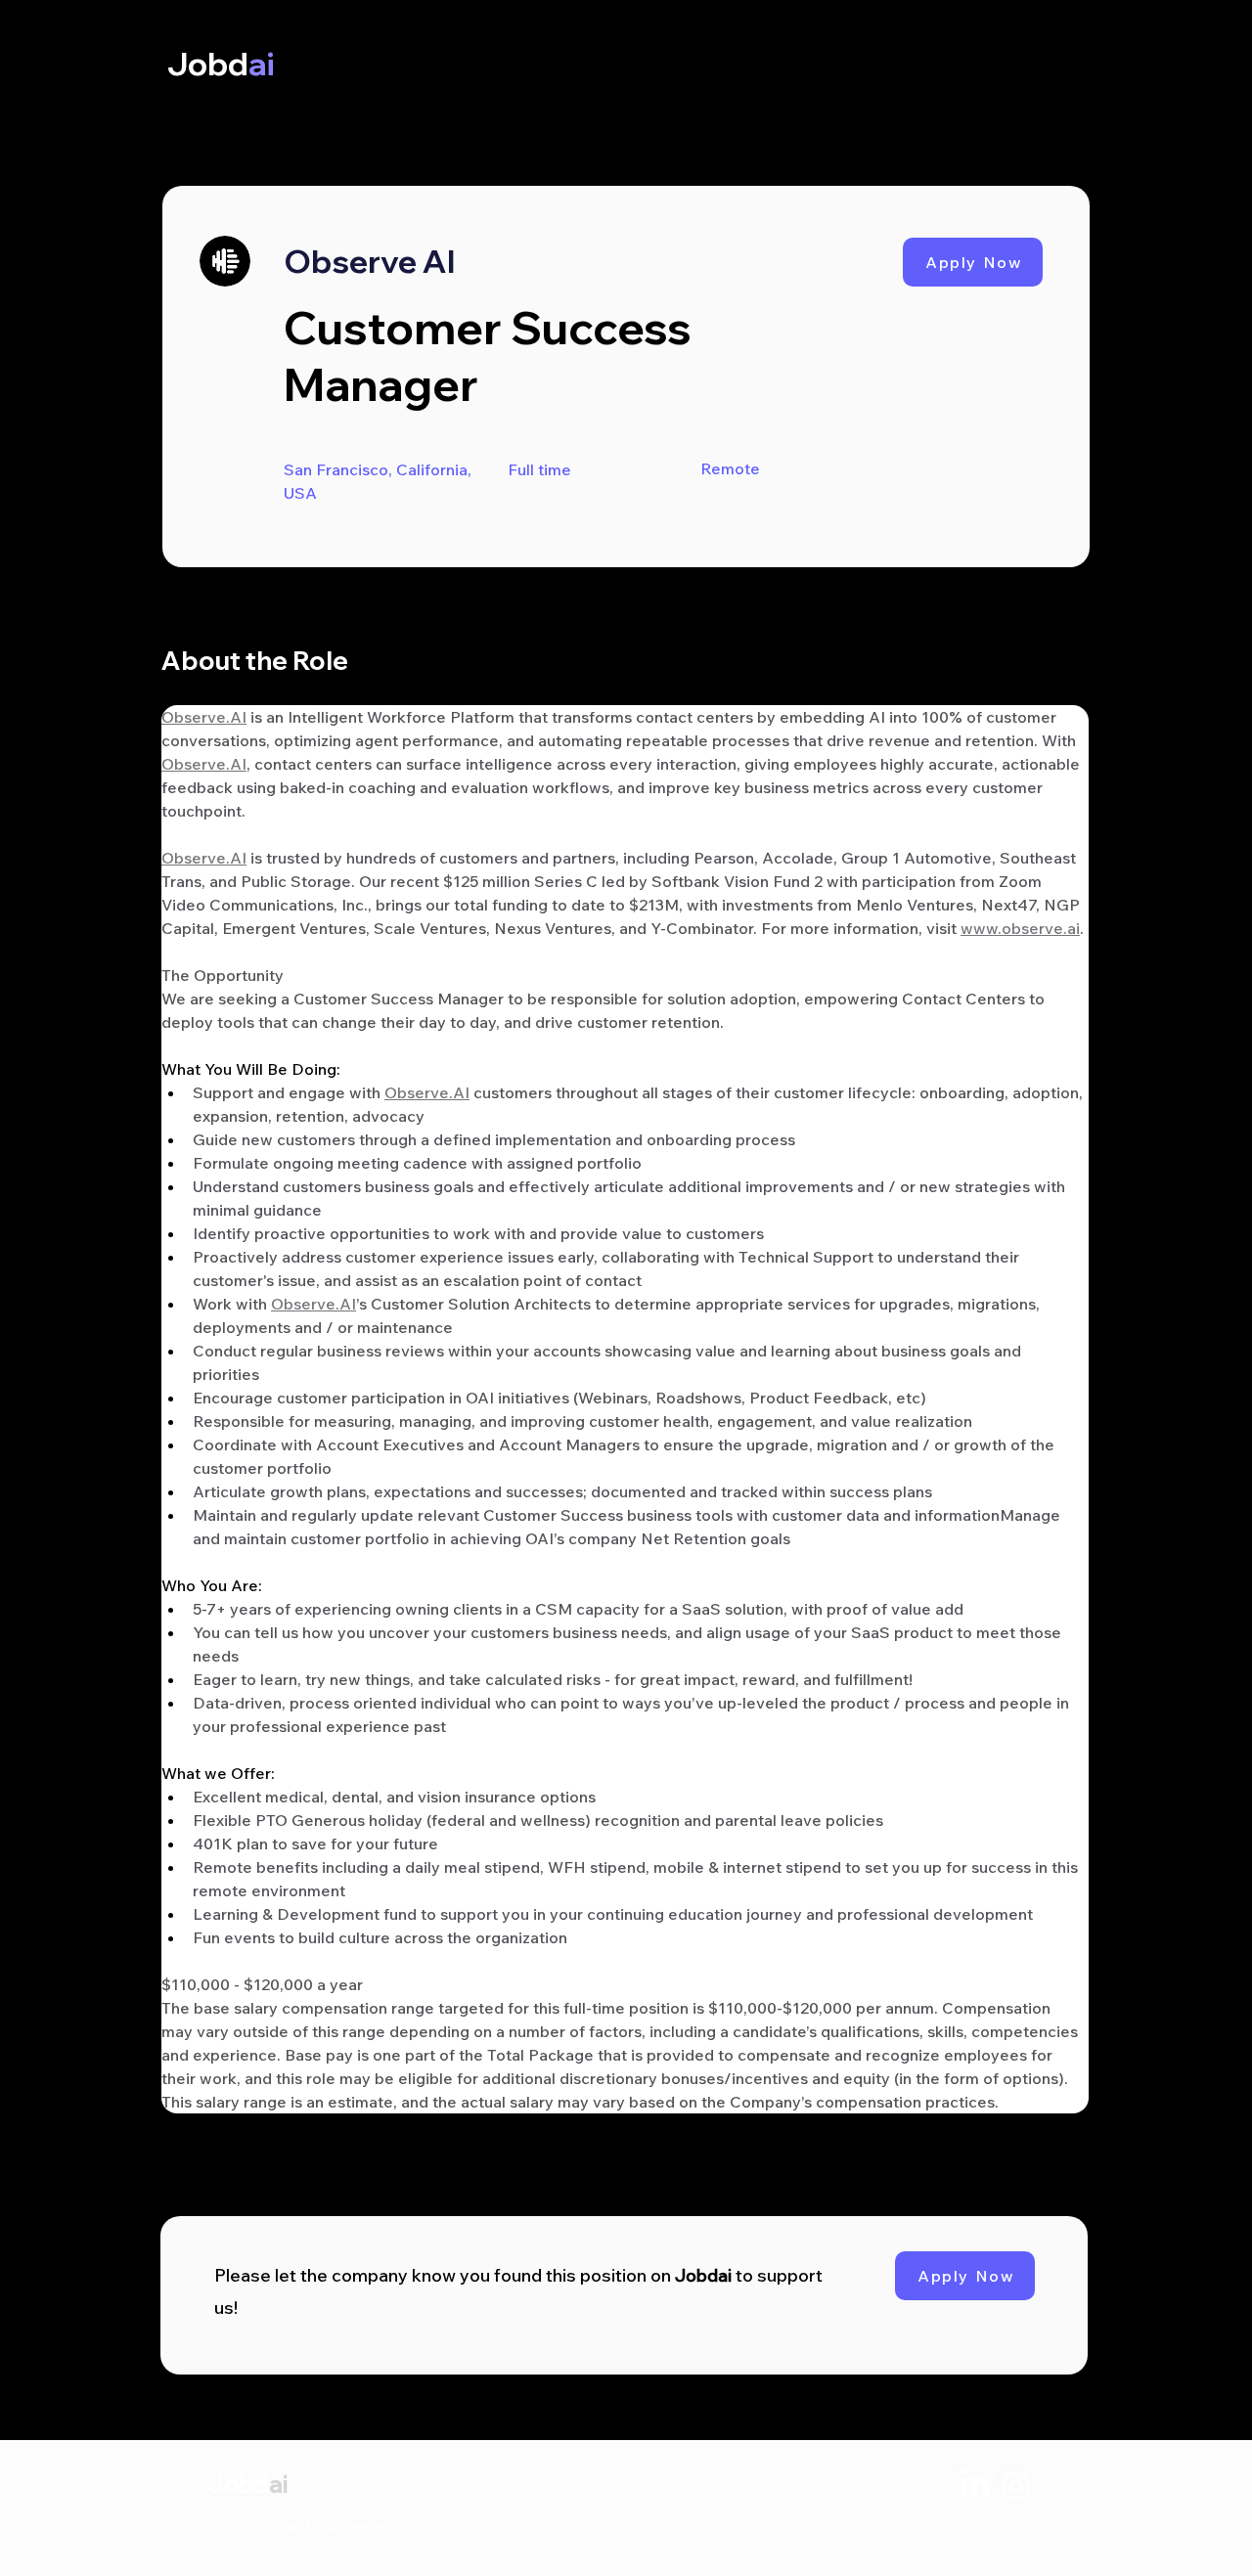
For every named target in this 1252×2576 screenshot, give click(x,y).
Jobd (239, 2484)
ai (278, 2484)
